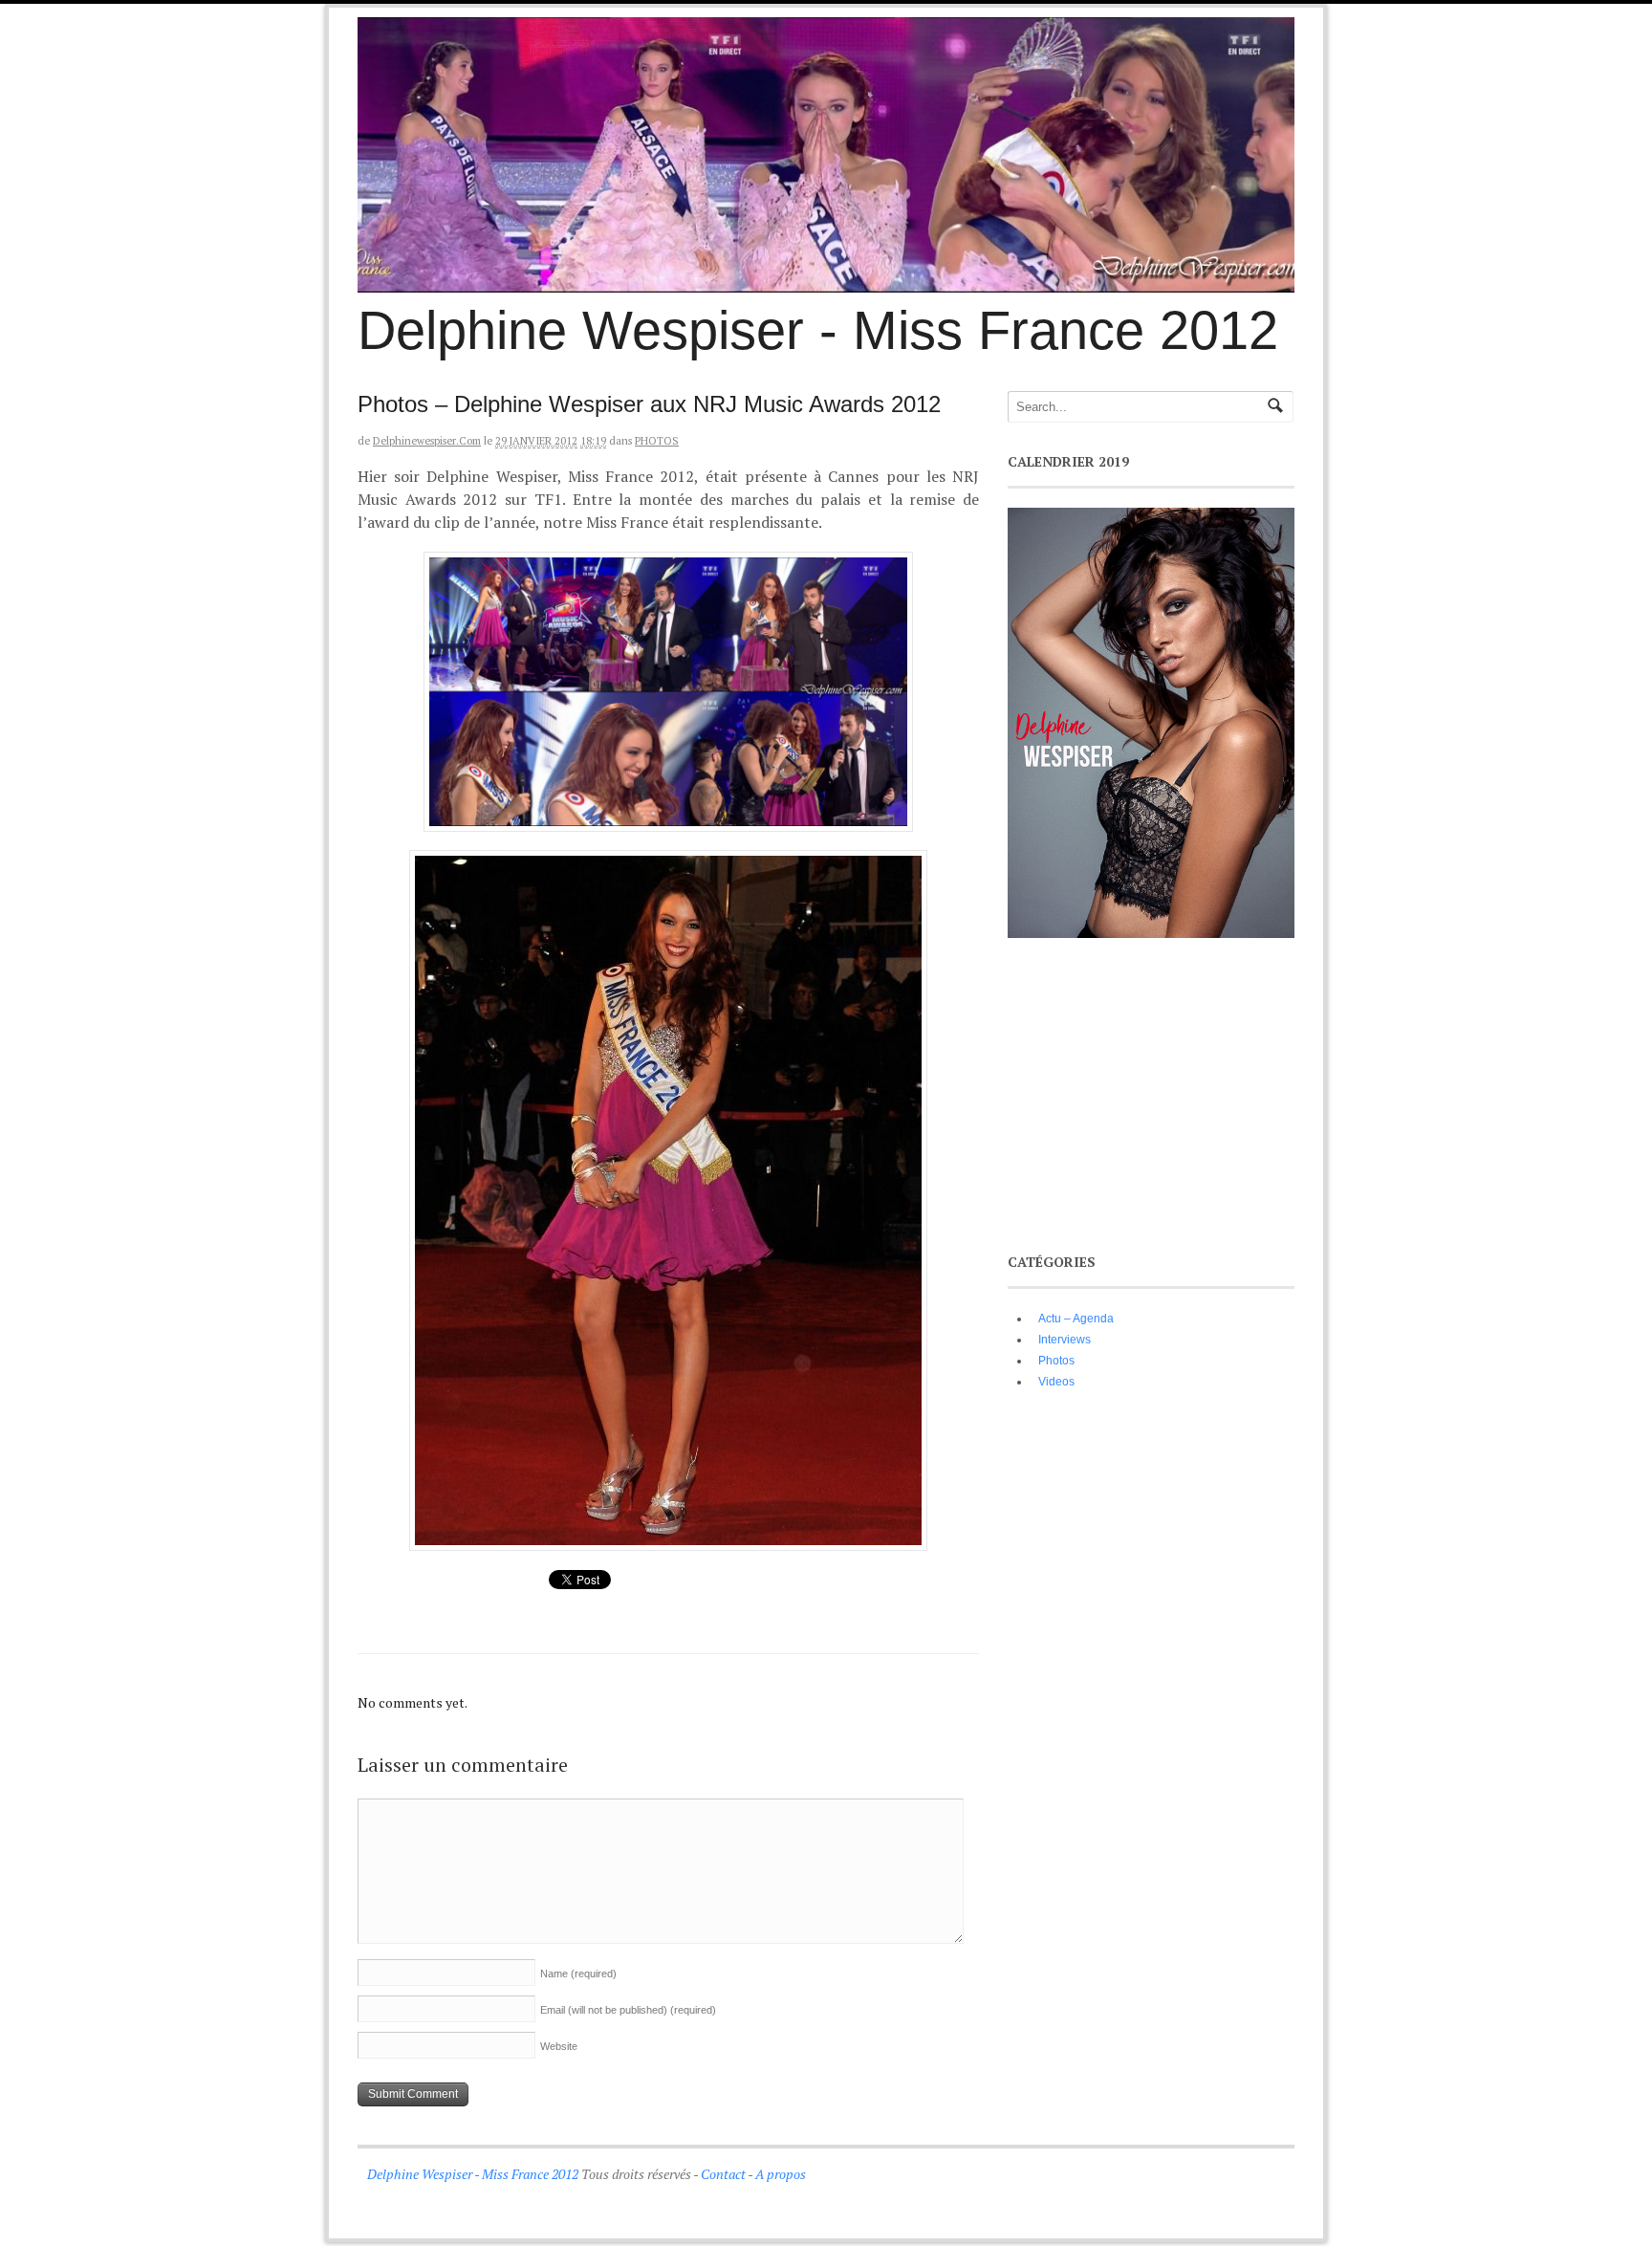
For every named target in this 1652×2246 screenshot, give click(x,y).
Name (578, 1973)
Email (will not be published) (628, 2010)
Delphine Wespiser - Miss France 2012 (818, 330)
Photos (657, 441)
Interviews (1065, 1340)
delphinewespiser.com (427, 441)
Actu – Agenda (1076, 1319)
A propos (781, 2174)
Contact (723, 2174)
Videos (1056, 1382)
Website (559, 2046)
